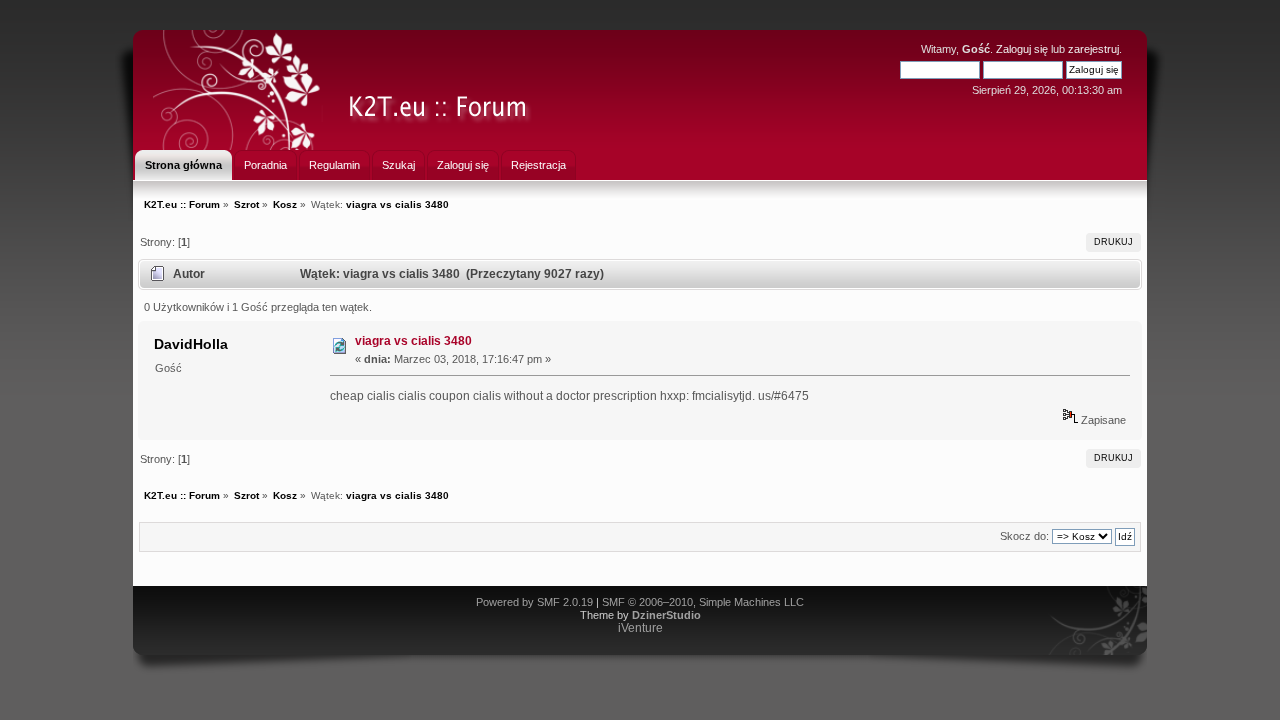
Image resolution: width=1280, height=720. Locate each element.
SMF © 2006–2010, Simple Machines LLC (703, 602)
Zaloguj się (1022, 49)
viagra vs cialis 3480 (413, 341)
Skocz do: (1024, 536)
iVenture (640, 628)
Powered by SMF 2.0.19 (534, 602)
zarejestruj (1093, 49)
